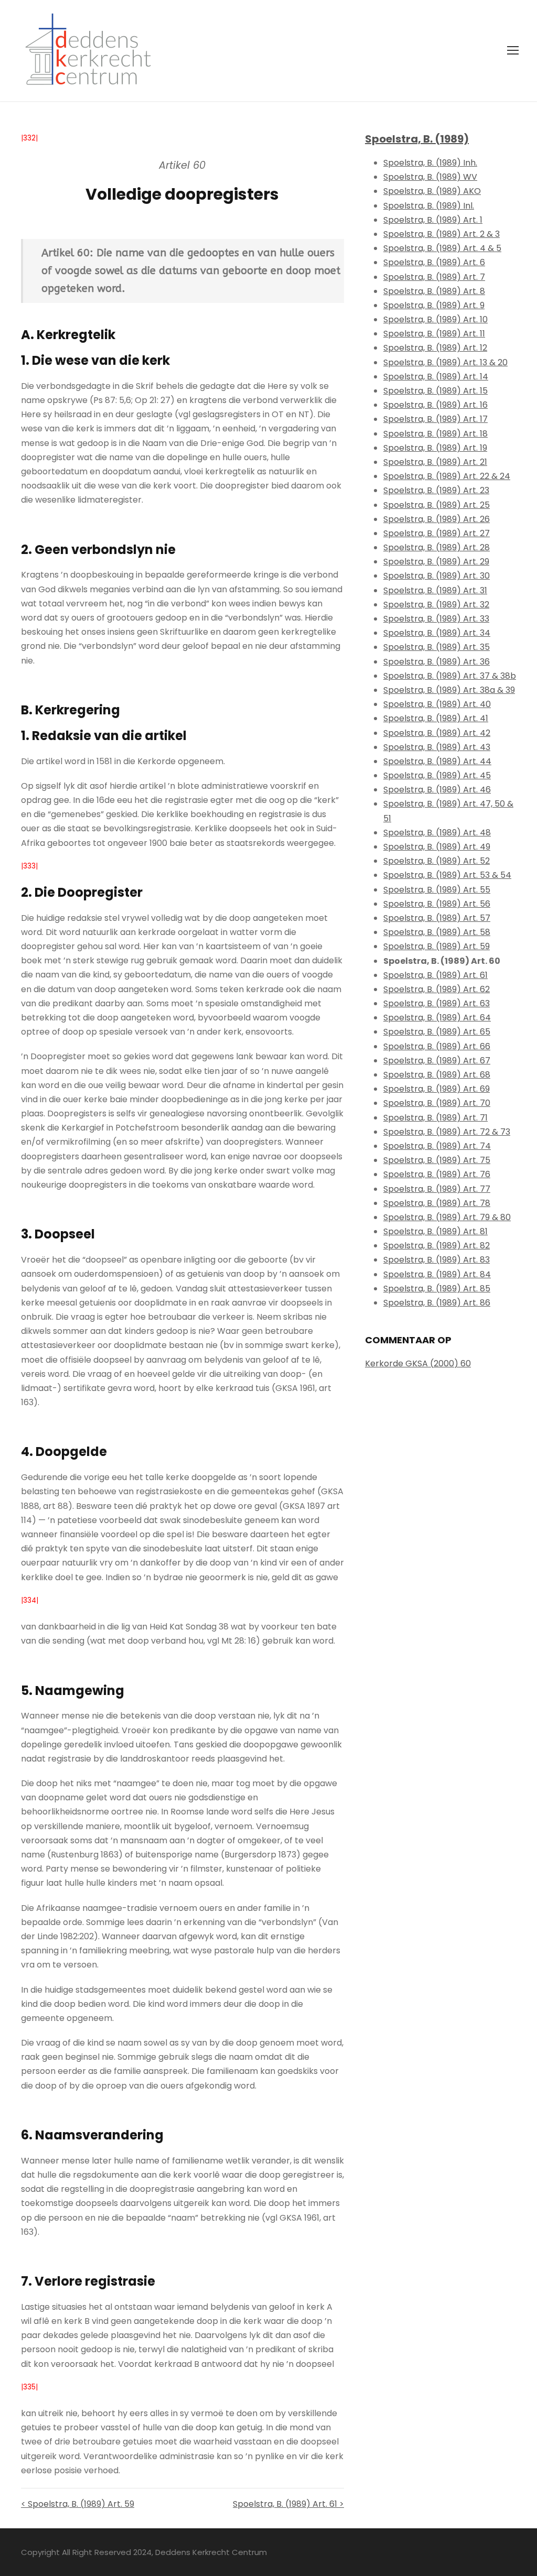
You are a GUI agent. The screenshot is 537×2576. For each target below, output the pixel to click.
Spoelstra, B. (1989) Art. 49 (437, 847)
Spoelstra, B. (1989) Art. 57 (437, 918)
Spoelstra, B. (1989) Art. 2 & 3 (442, 234)
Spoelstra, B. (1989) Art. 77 (437, 1189)
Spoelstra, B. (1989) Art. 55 (437, 890)
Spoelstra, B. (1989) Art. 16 (436, 405)
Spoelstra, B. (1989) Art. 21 (435, 462)
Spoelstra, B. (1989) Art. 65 (437, 1032)
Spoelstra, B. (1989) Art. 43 (437, 747)
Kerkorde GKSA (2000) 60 (418, 1363)
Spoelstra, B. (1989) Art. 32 (436, 605)
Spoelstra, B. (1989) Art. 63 (437, 1003)
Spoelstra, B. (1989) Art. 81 (436, 1231)
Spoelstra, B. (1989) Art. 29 (436, 562)
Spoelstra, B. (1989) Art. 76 (437, 1174)
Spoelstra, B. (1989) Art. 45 (437, 775)
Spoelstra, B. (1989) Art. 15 (436, 391)
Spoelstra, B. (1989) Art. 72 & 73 (447, 1132)
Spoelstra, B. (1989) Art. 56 (437, 904)
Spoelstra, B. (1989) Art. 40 (437, 704)
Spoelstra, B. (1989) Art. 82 (437, 1246)
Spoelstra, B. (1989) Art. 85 (437, 1289)
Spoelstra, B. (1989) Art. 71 (436, 1118)
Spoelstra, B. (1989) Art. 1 (433, 220)
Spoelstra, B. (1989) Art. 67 (437, 1061)
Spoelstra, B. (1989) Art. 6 (434, 262)
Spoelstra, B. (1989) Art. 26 (437, 519)
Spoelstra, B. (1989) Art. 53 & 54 (447, 875)
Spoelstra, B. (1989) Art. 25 (437, 505)
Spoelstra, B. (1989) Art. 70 (437, 1103)
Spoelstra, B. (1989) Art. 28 (437, 547)
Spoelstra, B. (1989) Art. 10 (436, 319)
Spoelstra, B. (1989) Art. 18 (436, 434)
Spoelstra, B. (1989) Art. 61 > (288, 2504)
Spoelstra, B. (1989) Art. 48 (437, 833)
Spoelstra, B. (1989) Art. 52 (437, 861)
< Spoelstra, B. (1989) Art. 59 (78, 2504)
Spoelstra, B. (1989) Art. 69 (437, 1089)
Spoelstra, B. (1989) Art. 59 (437, 946)
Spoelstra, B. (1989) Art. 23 (436, 490)
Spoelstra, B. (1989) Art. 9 (434, 305)
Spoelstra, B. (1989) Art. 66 (437, 1046)
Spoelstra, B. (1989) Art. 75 (437, 1160)
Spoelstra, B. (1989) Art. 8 (434, 291)
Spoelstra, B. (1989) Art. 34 (437, 633)
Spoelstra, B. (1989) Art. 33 (436, 619)
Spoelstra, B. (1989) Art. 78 (437, 1203)
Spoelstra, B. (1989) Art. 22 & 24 (447, 476)
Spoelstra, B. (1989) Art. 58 (437, 932)
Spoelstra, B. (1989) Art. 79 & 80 (447, 1217)
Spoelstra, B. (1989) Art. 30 (437, 576)
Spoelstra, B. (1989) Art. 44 (437, 761)
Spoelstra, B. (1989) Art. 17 (436, 419)
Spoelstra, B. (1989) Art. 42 (437, 733)
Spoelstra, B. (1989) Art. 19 (435, 448)
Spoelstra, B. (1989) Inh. (430, 163)
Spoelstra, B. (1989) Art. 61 (436, 975)
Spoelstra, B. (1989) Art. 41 (436, 718)
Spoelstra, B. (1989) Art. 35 (437, 647)
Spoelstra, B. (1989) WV (430, 177)
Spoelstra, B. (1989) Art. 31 (435, 590)
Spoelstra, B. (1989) (417, 139)
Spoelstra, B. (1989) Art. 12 (435, 348)
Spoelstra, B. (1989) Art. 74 (437, 1146)
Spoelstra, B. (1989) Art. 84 (437, 1274)
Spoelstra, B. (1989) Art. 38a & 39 (449, 690)
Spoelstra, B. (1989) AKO (432, 191)
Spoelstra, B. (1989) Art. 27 (437, 533)
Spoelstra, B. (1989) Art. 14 (436, 377)
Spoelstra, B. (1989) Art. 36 (437, 662)
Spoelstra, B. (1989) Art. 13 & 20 (445, 362)
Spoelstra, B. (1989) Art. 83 (437, 1260)
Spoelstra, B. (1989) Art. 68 (437, 1075)
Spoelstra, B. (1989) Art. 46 (437, 790)
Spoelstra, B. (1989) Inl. (429, 206)
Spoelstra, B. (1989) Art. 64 (437, 1018)
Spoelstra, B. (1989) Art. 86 (437, 1303)
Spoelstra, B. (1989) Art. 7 (434, 277)
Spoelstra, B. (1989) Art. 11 (434, 334)
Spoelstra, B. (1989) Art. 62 (437, 989)
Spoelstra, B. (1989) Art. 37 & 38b (450, 676)
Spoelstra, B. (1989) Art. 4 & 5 (442, 248)
